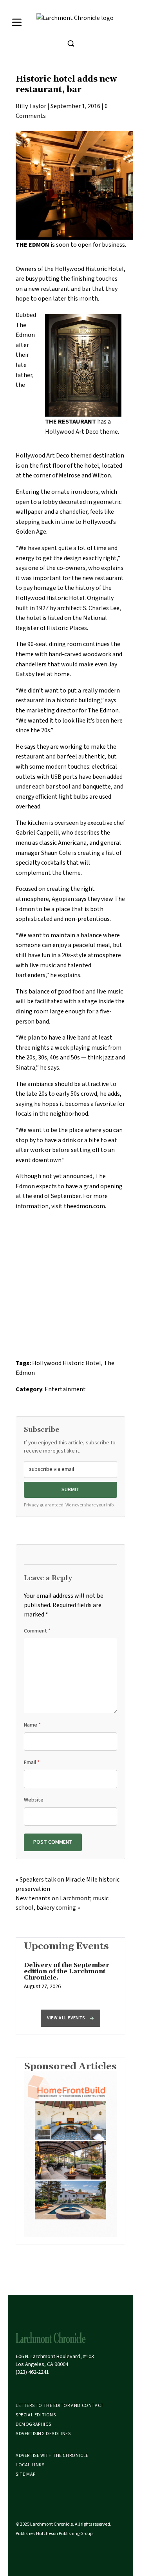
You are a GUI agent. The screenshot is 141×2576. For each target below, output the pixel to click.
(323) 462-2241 (32, 2372)
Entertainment (65, 1389)
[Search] (70, 43)
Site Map (26, 2474)
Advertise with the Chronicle (52, 2456)
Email (32, 1762)
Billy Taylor (31, 106)
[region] (70, 1980)
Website (34, 1800)
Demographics (33, 2424)
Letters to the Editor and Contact (60, 2406)
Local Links (30, 2465)
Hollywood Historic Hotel (67, 1363)
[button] (70, 2018)
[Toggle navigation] (17, 22)
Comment (37, 1631)
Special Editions (36, 2415)
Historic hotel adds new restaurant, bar (66, 85)
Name (32, 1725)
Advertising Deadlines (43, 2434)
